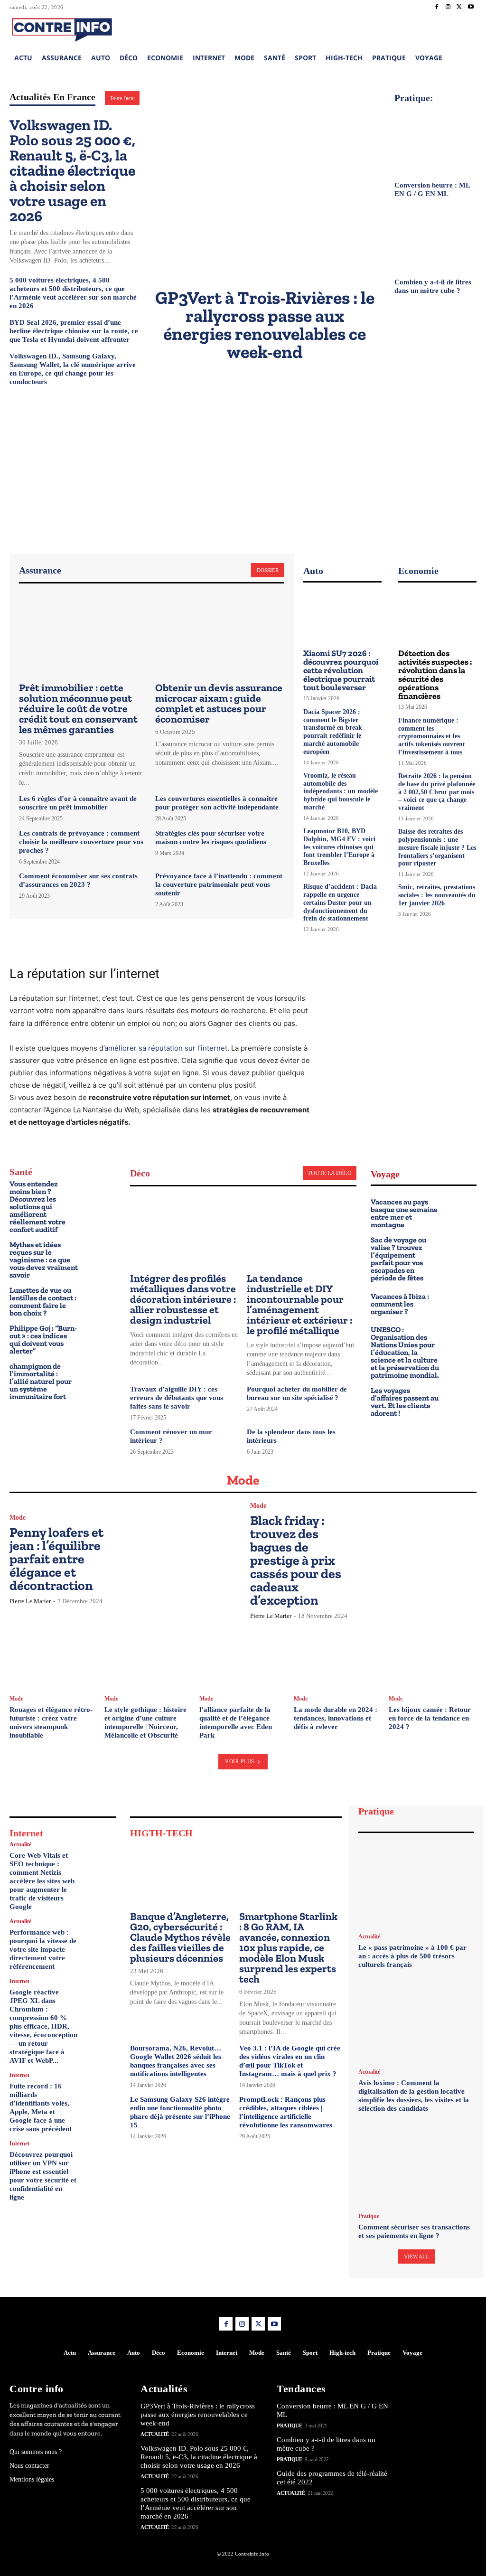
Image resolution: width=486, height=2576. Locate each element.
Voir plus (240, 1761)
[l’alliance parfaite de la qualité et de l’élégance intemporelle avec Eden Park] (243, 1657)
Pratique (369, 2216)
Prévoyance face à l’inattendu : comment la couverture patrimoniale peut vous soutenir (219, 884)
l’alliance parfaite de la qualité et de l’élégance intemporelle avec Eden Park (236, 1722)
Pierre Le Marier (30, 1601)
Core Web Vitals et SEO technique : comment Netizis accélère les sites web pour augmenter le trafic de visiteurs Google (42, 1881)
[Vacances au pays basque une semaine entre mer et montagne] (461, 1211)
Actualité (20, 1844)
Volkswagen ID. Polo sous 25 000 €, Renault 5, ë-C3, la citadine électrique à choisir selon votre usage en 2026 (72, 170)
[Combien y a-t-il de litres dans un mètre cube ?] (435, 237)
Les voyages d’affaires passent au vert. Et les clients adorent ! (405, 1402)
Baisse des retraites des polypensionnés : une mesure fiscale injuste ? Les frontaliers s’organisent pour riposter (437, 847)
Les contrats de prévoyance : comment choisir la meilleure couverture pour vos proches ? (81, 842)
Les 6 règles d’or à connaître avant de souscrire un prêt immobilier (78, 803)
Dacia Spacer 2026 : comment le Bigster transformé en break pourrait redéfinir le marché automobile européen (333, 732)
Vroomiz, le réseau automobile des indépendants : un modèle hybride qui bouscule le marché (341, 791)
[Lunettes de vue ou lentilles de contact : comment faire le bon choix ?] (99, 1300)
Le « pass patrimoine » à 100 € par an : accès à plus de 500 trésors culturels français (412, 1956)
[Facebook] (437, 7)
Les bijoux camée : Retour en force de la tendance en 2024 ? (430, 1718)
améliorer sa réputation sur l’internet (166, 1048)
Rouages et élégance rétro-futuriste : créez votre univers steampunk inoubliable (51, 1722)
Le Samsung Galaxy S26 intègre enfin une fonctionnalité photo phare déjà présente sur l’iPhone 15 (180, 2112)
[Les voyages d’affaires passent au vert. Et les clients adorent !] (461, 1400)
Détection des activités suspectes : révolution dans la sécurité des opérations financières (435, 675)
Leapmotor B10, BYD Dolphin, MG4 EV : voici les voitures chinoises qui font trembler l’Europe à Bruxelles (339, 847)
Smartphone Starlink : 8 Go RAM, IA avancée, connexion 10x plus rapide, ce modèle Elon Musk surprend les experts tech (288, 1948)
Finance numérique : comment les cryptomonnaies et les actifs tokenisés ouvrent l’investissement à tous (432, 736)
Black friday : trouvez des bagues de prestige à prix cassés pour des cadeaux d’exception (296, 1560)
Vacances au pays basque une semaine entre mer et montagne (404, 1213)
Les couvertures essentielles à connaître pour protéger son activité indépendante (217, 803)
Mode (18, 1518)
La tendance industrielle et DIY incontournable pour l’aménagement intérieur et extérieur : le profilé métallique (299, 1304)
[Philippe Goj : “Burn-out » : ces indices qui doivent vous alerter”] (99, 1338)
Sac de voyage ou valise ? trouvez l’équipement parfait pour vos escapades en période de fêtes (398, 1259)
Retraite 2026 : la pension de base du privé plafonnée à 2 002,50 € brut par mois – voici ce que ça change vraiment (437, 792)
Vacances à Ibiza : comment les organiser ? (400, 1304)
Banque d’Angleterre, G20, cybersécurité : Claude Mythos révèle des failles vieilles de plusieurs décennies (180, 1937)
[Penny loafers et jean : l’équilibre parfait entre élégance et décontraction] (180, 1559)
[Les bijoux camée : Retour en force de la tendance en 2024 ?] (433, 1657)
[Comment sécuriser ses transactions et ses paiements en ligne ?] (416, 2164)
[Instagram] (448, 7)
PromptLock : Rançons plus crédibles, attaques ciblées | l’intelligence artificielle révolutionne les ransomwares (286, 2112)
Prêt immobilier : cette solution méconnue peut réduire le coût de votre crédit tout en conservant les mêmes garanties (78, 709)
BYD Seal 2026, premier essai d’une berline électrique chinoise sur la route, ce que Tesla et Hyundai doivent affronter (74, 331)
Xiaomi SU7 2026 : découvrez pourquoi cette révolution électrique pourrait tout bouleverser (341, 670)
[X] (459, 7)
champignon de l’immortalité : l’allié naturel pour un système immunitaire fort (41, 1381)
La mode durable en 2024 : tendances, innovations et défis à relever (336, 1718)
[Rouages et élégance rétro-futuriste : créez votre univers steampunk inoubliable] (53, 1657)
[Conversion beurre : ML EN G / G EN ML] (435, 140)
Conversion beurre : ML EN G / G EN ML (432, 189)
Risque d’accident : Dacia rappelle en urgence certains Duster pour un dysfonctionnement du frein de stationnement (340, 903)
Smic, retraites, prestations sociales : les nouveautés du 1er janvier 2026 (437, 895)
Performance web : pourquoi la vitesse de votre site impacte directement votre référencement (43, 1949)
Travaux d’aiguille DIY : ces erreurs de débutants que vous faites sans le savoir (177, 1398)
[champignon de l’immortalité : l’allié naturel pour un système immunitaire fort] (99, 1376)
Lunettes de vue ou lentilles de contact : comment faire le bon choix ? (43, 1302)
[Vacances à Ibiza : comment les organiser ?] (461, 1302)
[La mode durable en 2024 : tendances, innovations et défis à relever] (338, 1657)
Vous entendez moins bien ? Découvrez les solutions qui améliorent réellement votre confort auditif (37, 1207)
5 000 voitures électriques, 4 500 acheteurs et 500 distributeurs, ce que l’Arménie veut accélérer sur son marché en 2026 (196, 2503)
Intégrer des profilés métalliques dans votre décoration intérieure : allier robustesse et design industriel (183, 1299)
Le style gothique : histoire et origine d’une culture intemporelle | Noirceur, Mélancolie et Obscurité (145, 1722)
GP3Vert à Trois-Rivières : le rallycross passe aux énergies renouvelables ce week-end (265, 325)
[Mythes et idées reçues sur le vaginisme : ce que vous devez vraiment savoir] (99, 1254)
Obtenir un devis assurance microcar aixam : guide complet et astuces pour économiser (219, 703)
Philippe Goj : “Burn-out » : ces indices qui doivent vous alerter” (43, 1340)
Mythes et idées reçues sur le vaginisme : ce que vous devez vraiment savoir (44, 1260)
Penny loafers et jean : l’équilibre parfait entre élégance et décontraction (56, 1559)
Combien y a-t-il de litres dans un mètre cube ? (433, 286)
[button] (411, 28)
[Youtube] (471, 7)
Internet (19, 1981)
